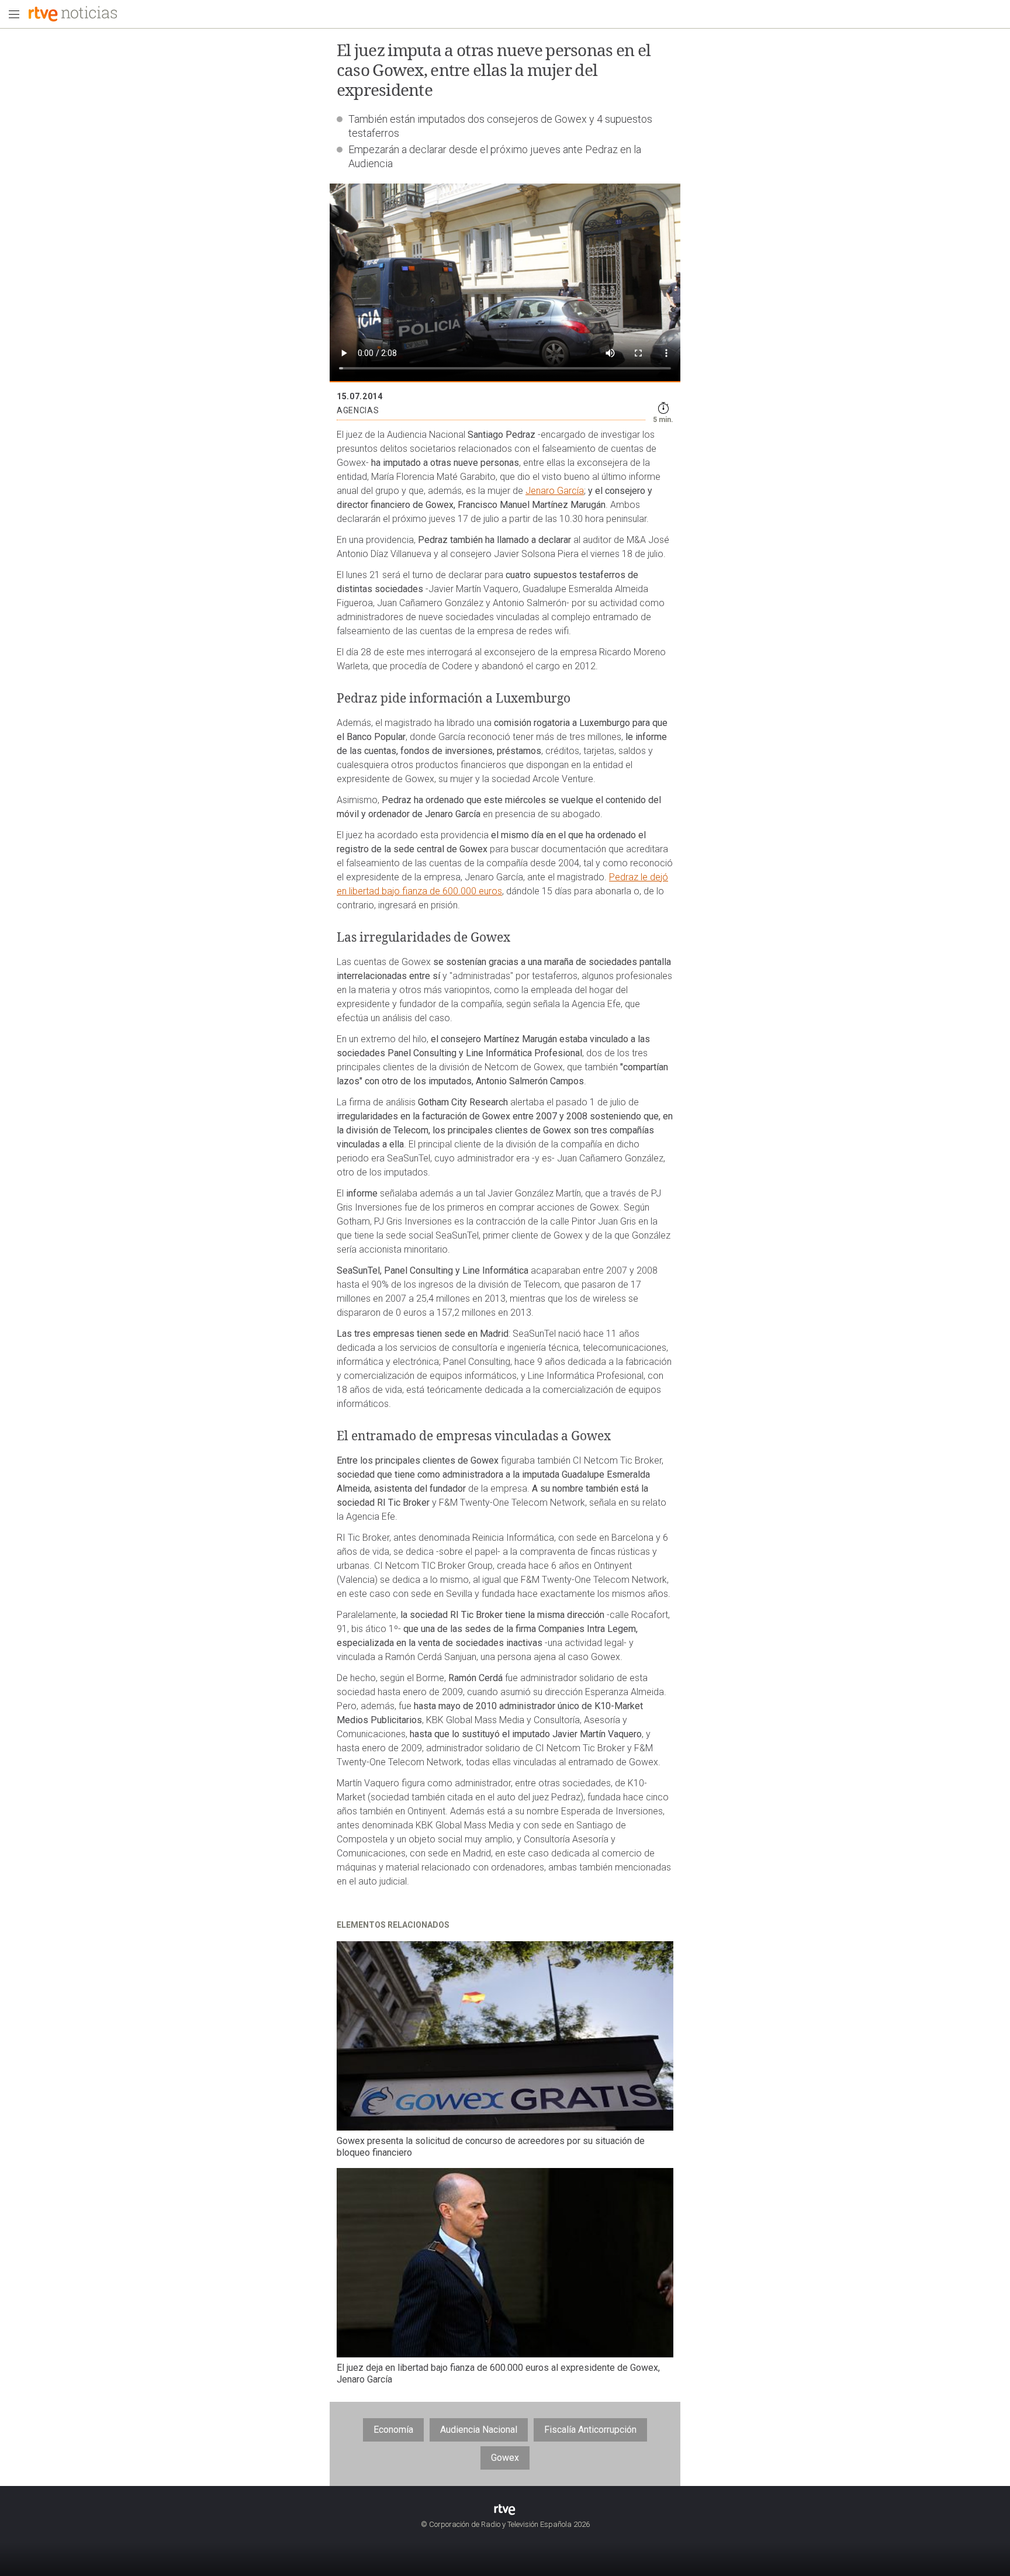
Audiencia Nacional (479, 2430)
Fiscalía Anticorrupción (590, 2430)
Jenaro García (555, 491)
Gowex (505, 2458)
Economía (393, 2430)
